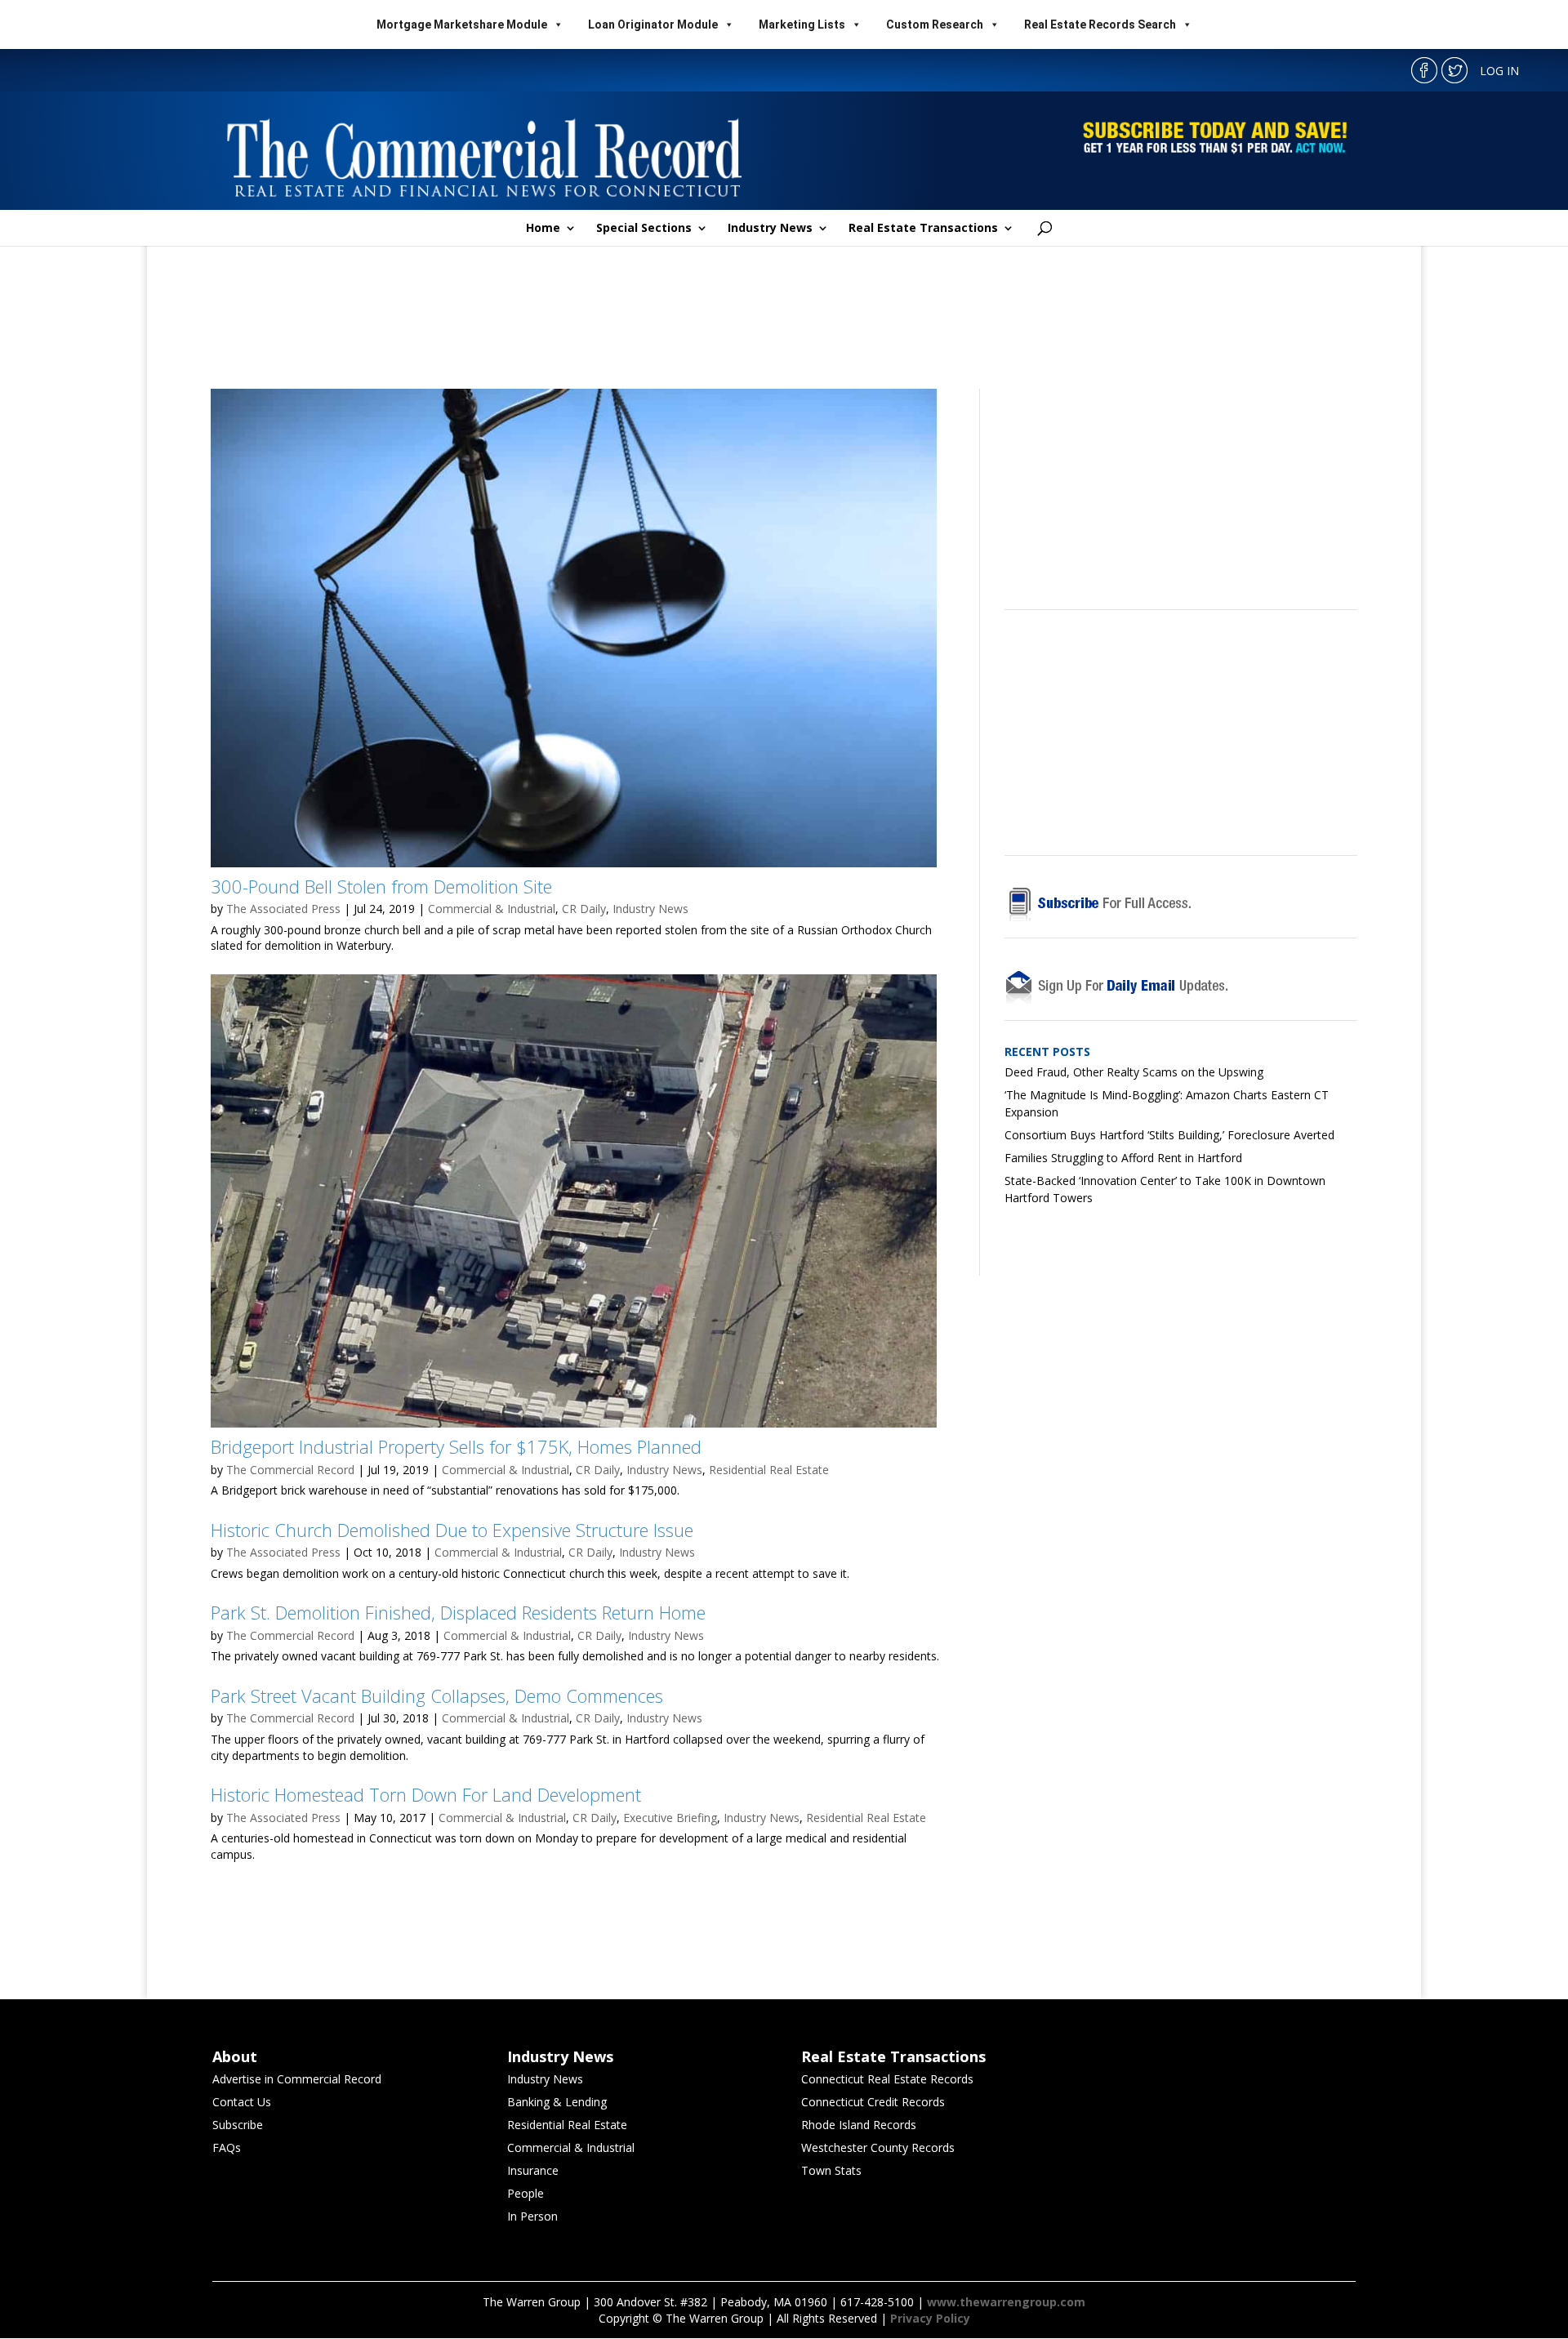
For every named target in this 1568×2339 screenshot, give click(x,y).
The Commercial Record (290, 1470)
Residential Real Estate (769, 1470)
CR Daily (584, 909)
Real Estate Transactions (923, 229)
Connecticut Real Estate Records (887, 2079)
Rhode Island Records (859, 2125)
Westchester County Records (878, 2147)
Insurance (533, 2170)
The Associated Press (283, 909)
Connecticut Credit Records (873, 2102)
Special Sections (644, 229)
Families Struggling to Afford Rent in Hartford (1123, 1158)
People (526, 2193)
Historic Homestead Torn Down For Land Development (426, 1794)
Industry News (770, 229)
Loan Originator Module (653, 25)
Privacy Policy (930, 2318)
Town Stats (831, 2170)
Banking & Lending (557, 2102)
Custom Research (935, 25)
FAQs (227, 2147)
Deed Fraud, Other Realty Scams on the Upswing (1134, 1072)
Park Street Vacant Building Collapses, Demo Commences (437, 1695)
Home (543, 229)
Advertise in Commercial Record (297, 2079)
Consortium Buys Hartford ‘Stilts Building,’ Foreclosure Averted (1169, 1135)
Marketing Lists (802, 25)
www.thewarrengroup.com (1006, 2302)
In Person (532, 2216)
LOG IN (1499, 71)
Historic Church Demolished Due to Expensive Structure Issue (452, 1530)
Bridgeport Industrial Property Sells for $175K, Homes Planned (456, 1446)
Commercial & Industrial (492, 909)
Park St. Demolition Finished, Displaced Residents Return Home (458, 1612)
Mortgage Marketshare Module (462, 25)
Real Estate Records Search (1100, 25)
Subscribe (238, 2125)
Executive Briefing (670, 1818)
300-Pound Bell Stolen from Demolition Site (381, 886)
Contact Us (242, 2102)
